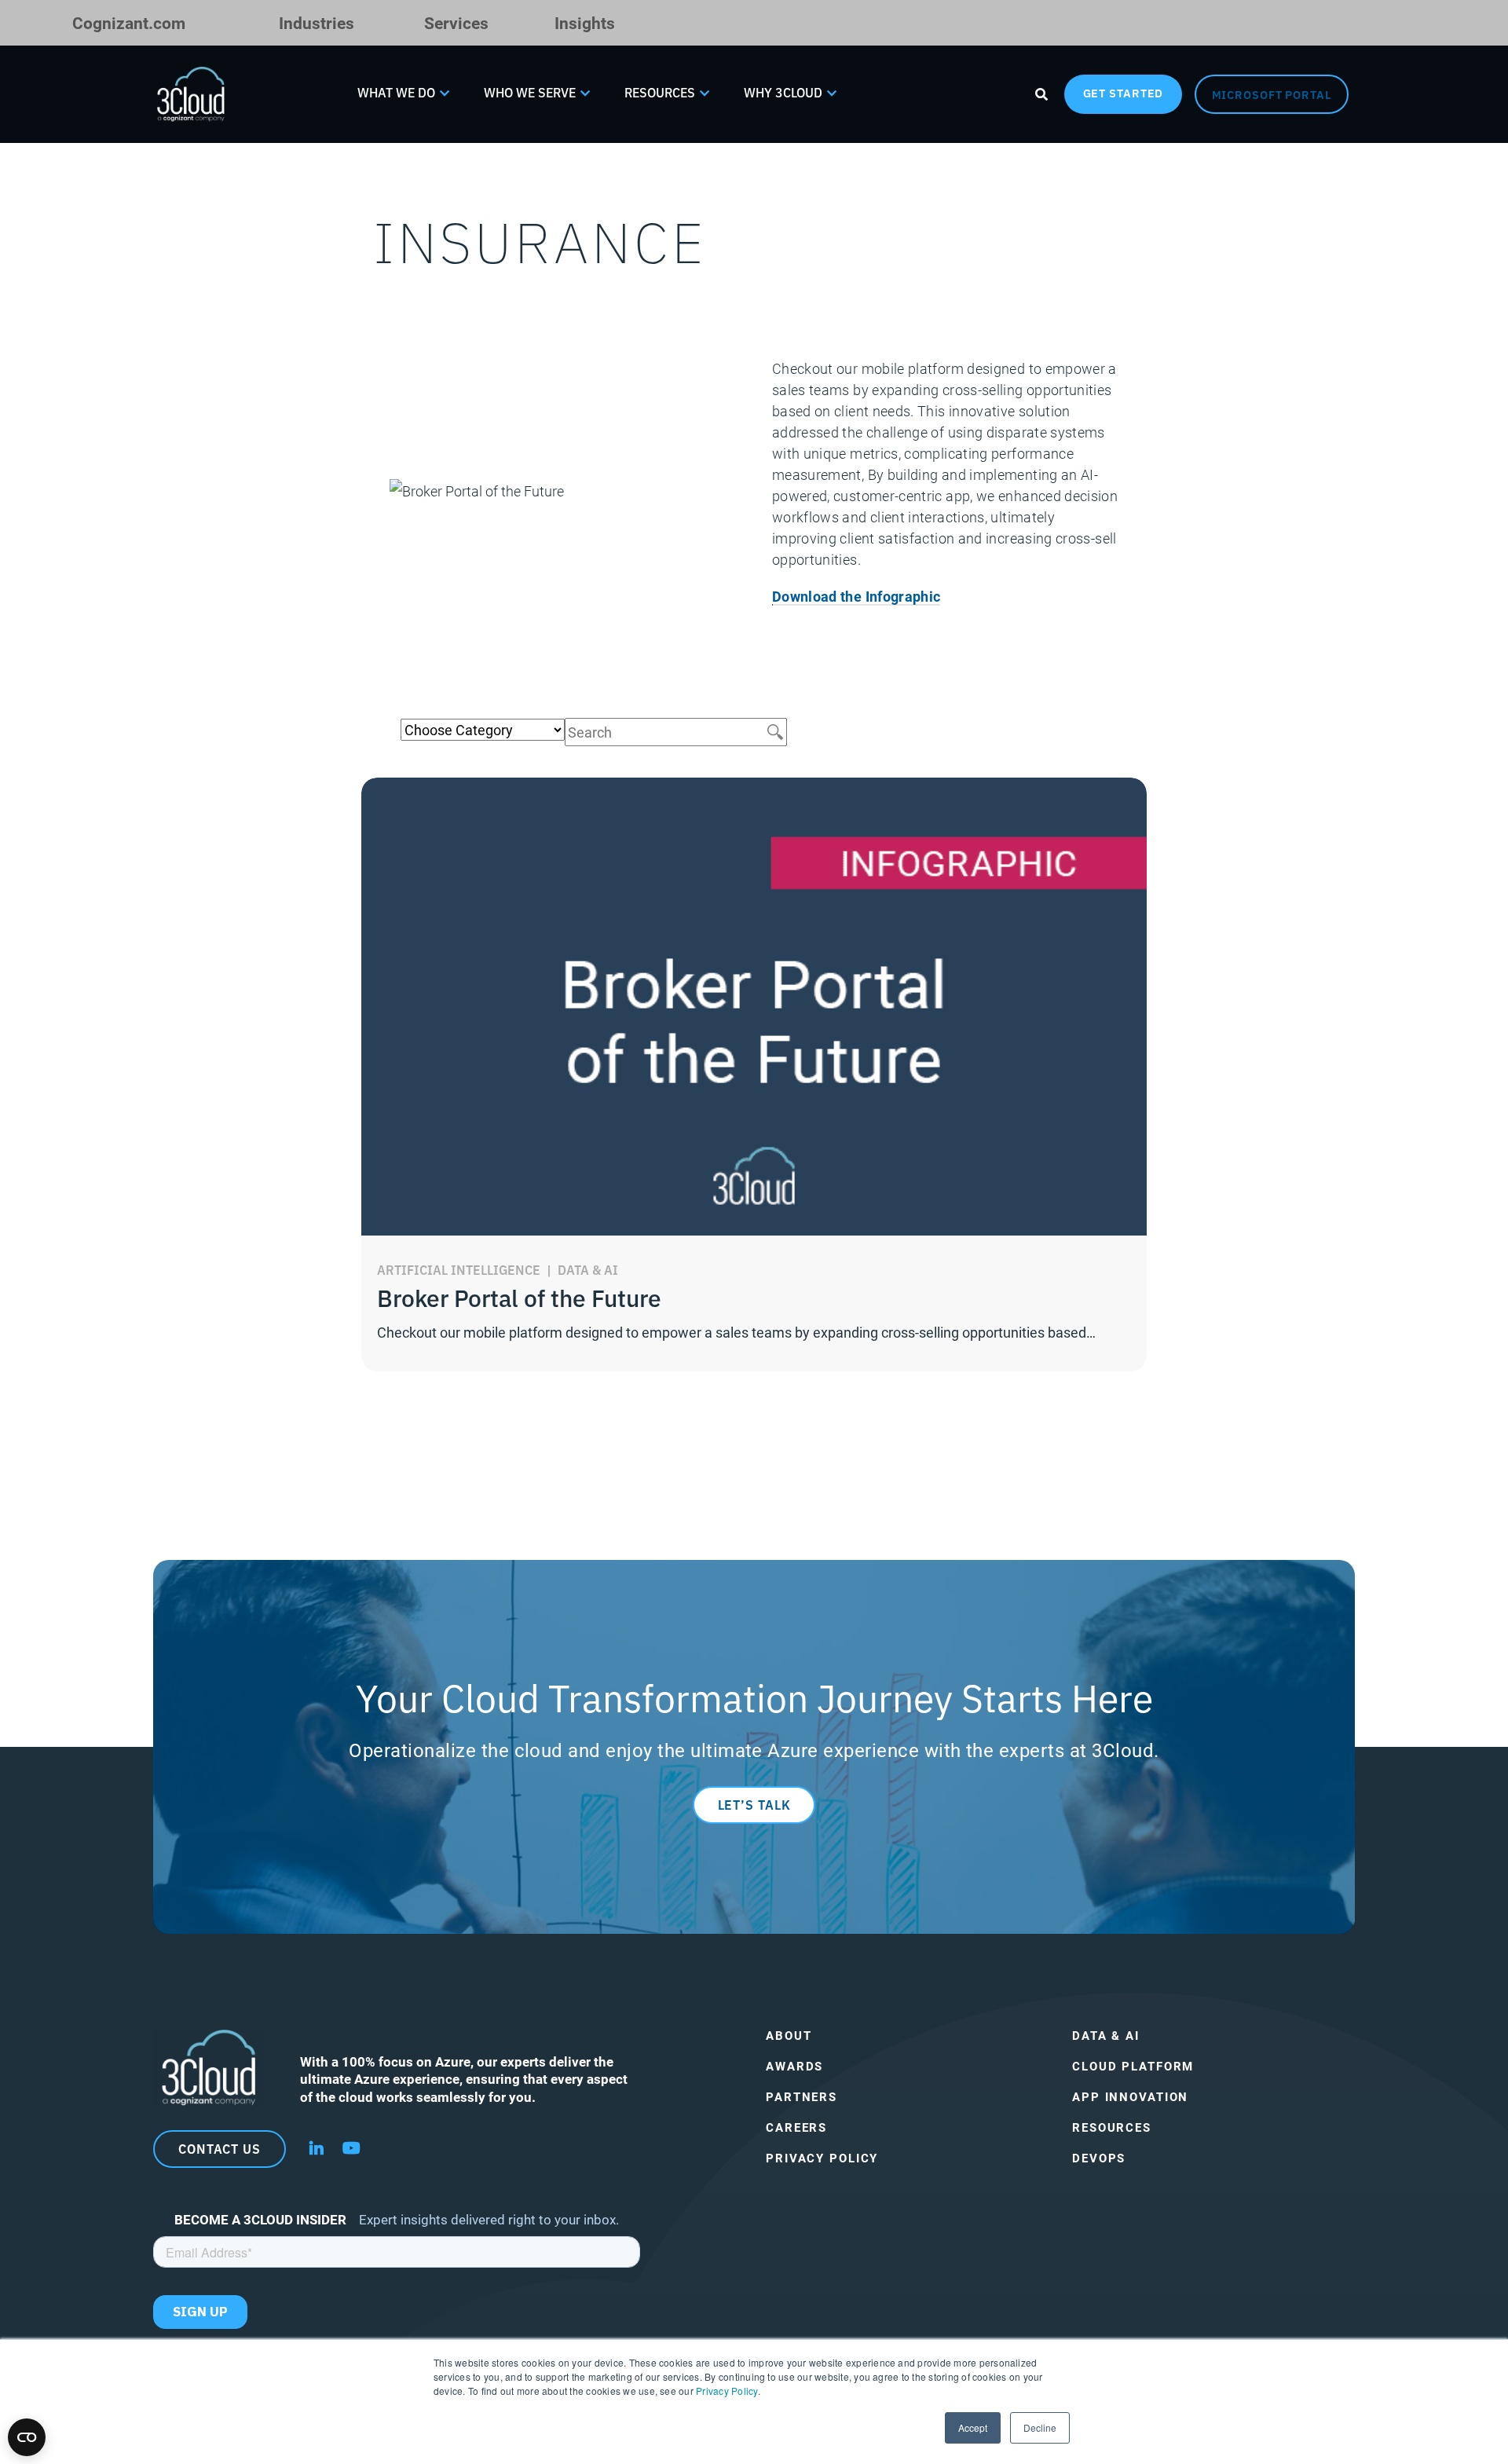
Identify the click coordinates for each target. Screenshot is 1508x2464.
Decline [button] (1040, 2427)
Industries (317, 22)
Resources (660, 92)
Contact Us (220, 2148)
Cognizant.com (129, 22)
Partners (802, 2097)
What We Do (396, 92)
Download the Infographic (856, 596)
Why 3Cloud (783, 92)
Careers (796, 2127)
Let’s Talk (754, 1804)
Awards (794, 2066)
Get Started (1124, 93)
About (789, 2036)
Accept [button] (973, 2427)
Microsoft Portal (1272, 94)
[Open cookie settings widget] (27, 2437)
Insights (585, 22)
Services (456, 22)
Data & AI (1106, 2036)
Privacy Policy (727, 2391)
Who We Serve (530, 92)
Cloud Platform (1133, 2066)
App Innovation (1130, 2097)
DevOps (1099, 2158)
